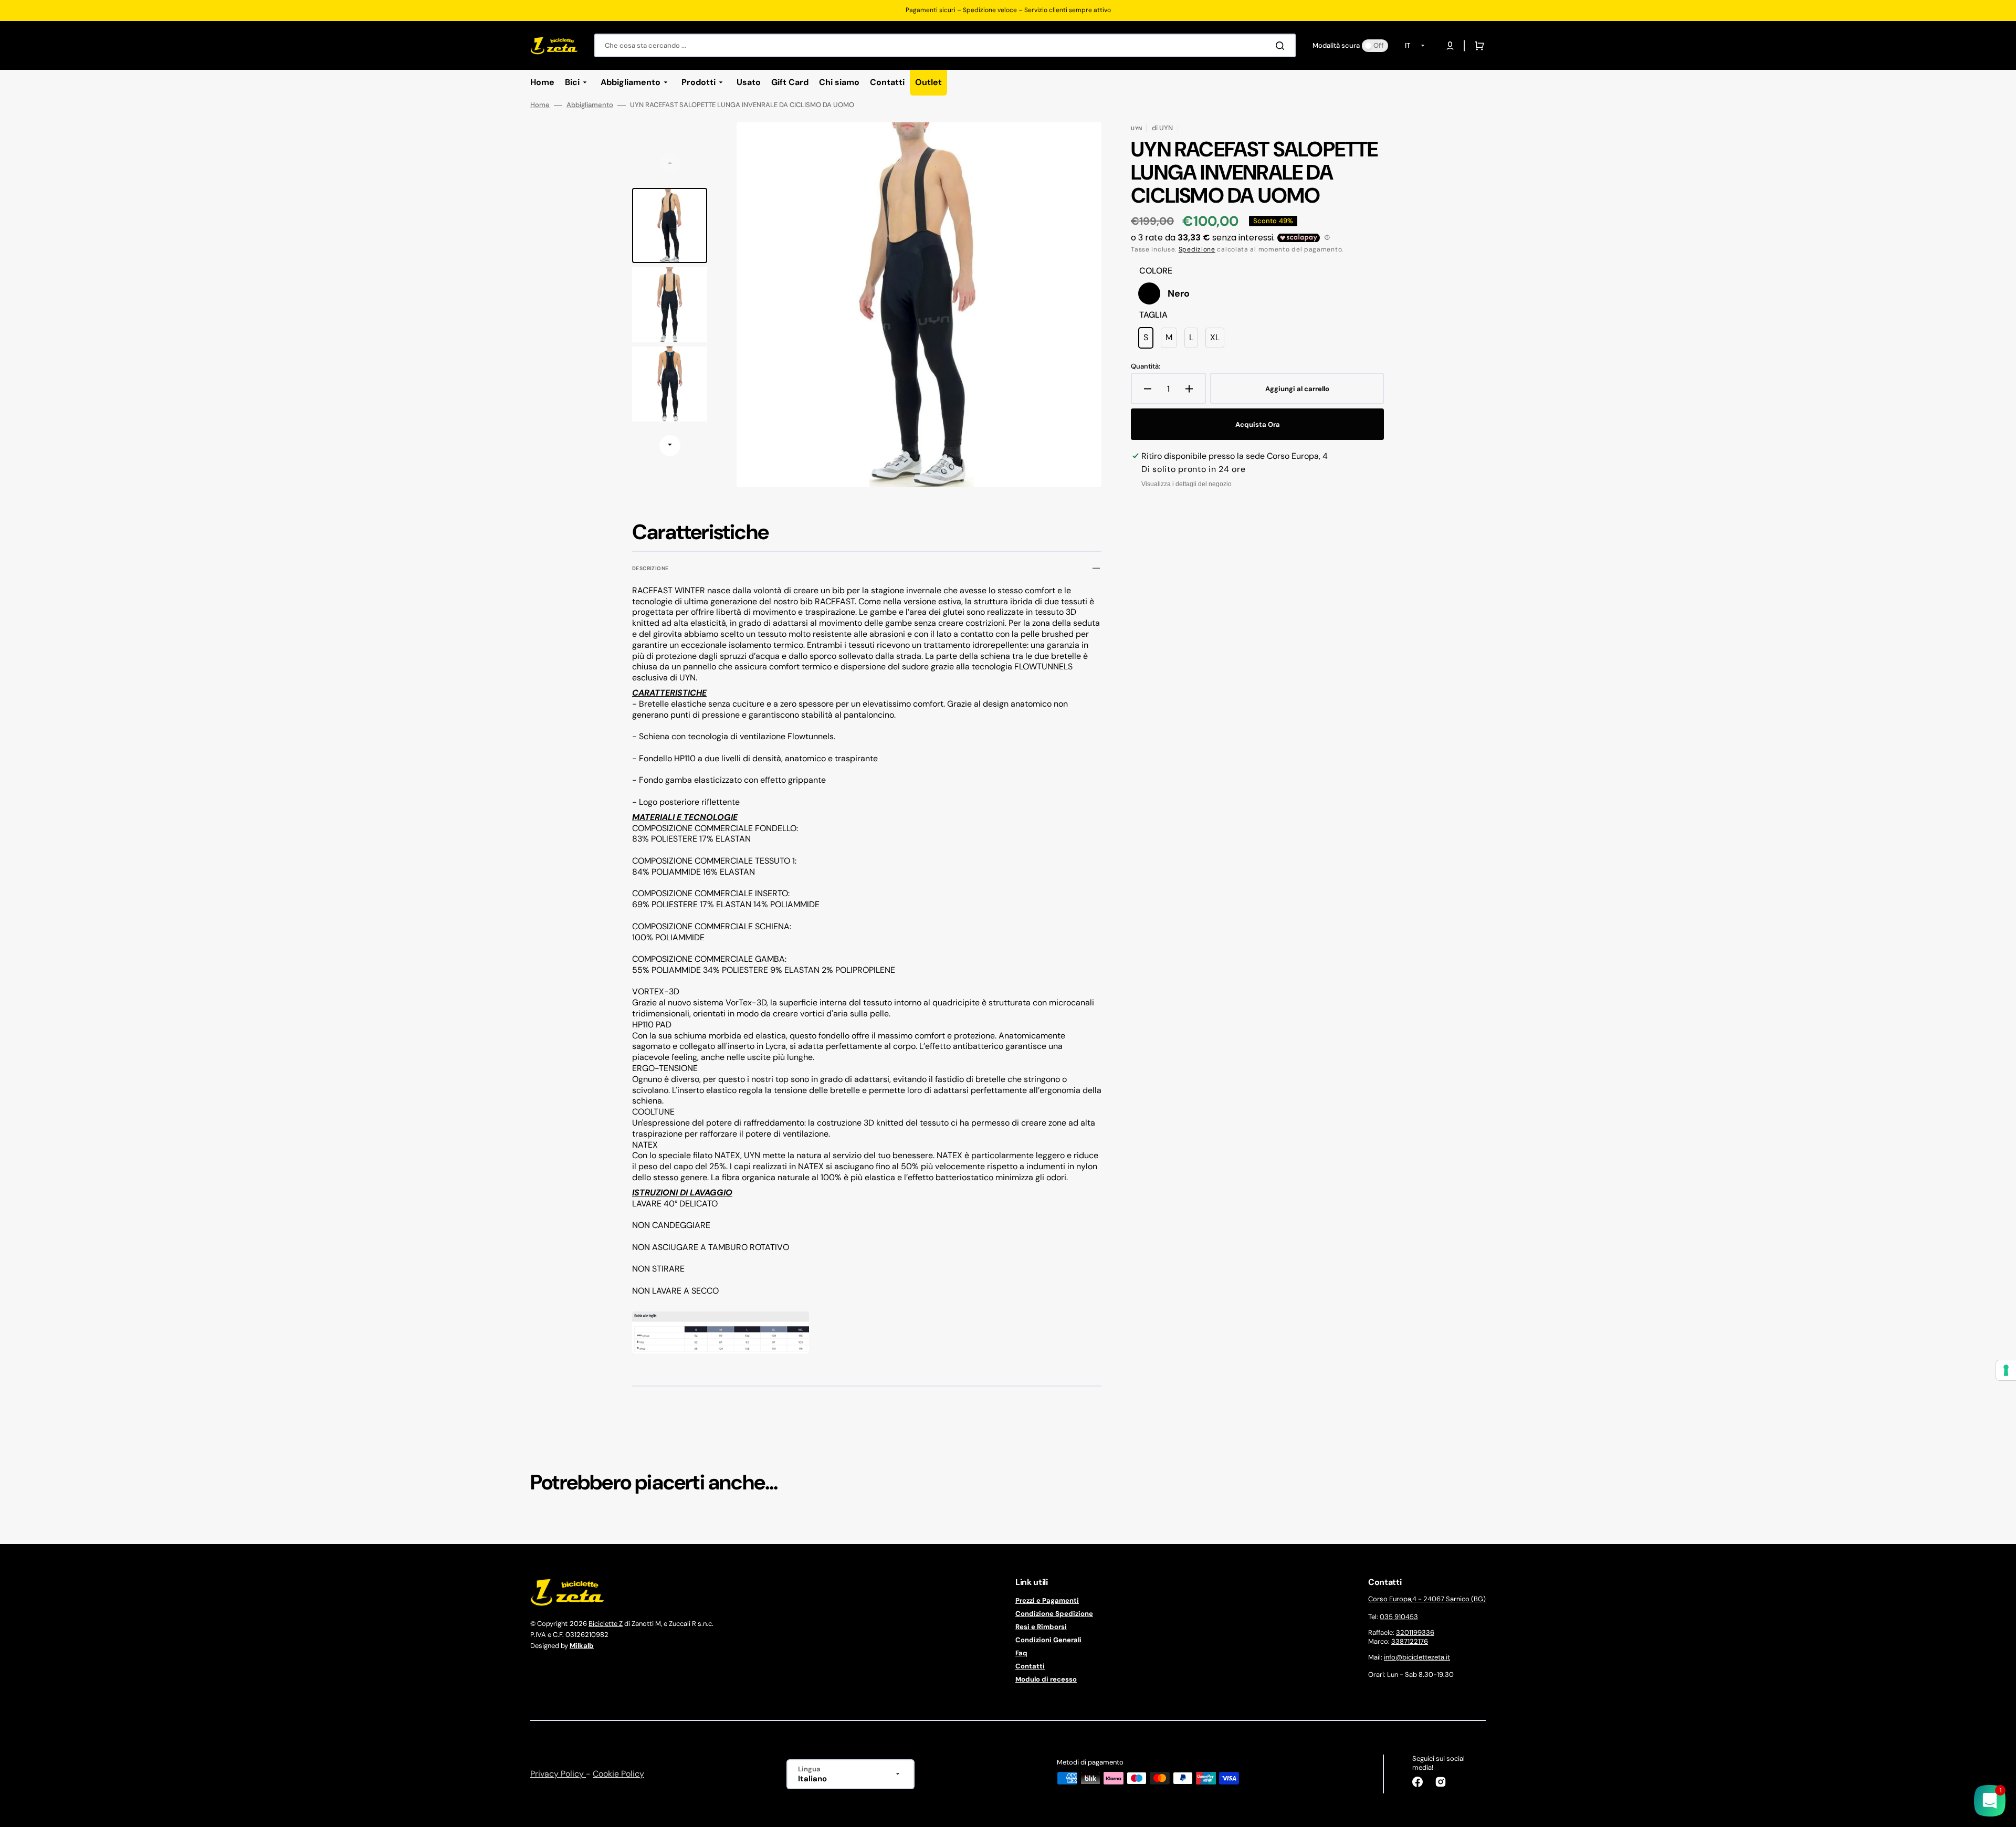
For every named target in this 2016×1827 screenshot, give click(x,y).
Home (540, 105)
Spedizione (1197, 249)
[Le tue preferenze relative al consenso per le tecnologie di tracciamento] (2006, 1370)
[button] (1450, 46)
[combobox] (945, 45)
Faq (1021, 1653)
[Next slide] (670, 446)
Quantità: (1146, 366)
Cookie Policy (618, 1774)
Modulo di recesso (1046, 1679)
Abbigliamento (590, 105)
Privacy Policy (558, 1774)
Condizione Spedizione (1054, 1614)
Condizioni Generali (1048, 1640)
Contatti (1030, 1666)
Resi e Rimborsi (1041, 1627)
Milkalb (582, 1646)
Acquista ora (1258, 424)
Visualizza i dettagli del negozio (1186, 484)
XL (1217, 340)
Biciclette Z (606, 1624)
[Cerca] (1282, 46)
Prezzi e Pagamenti (1047, 1601)
